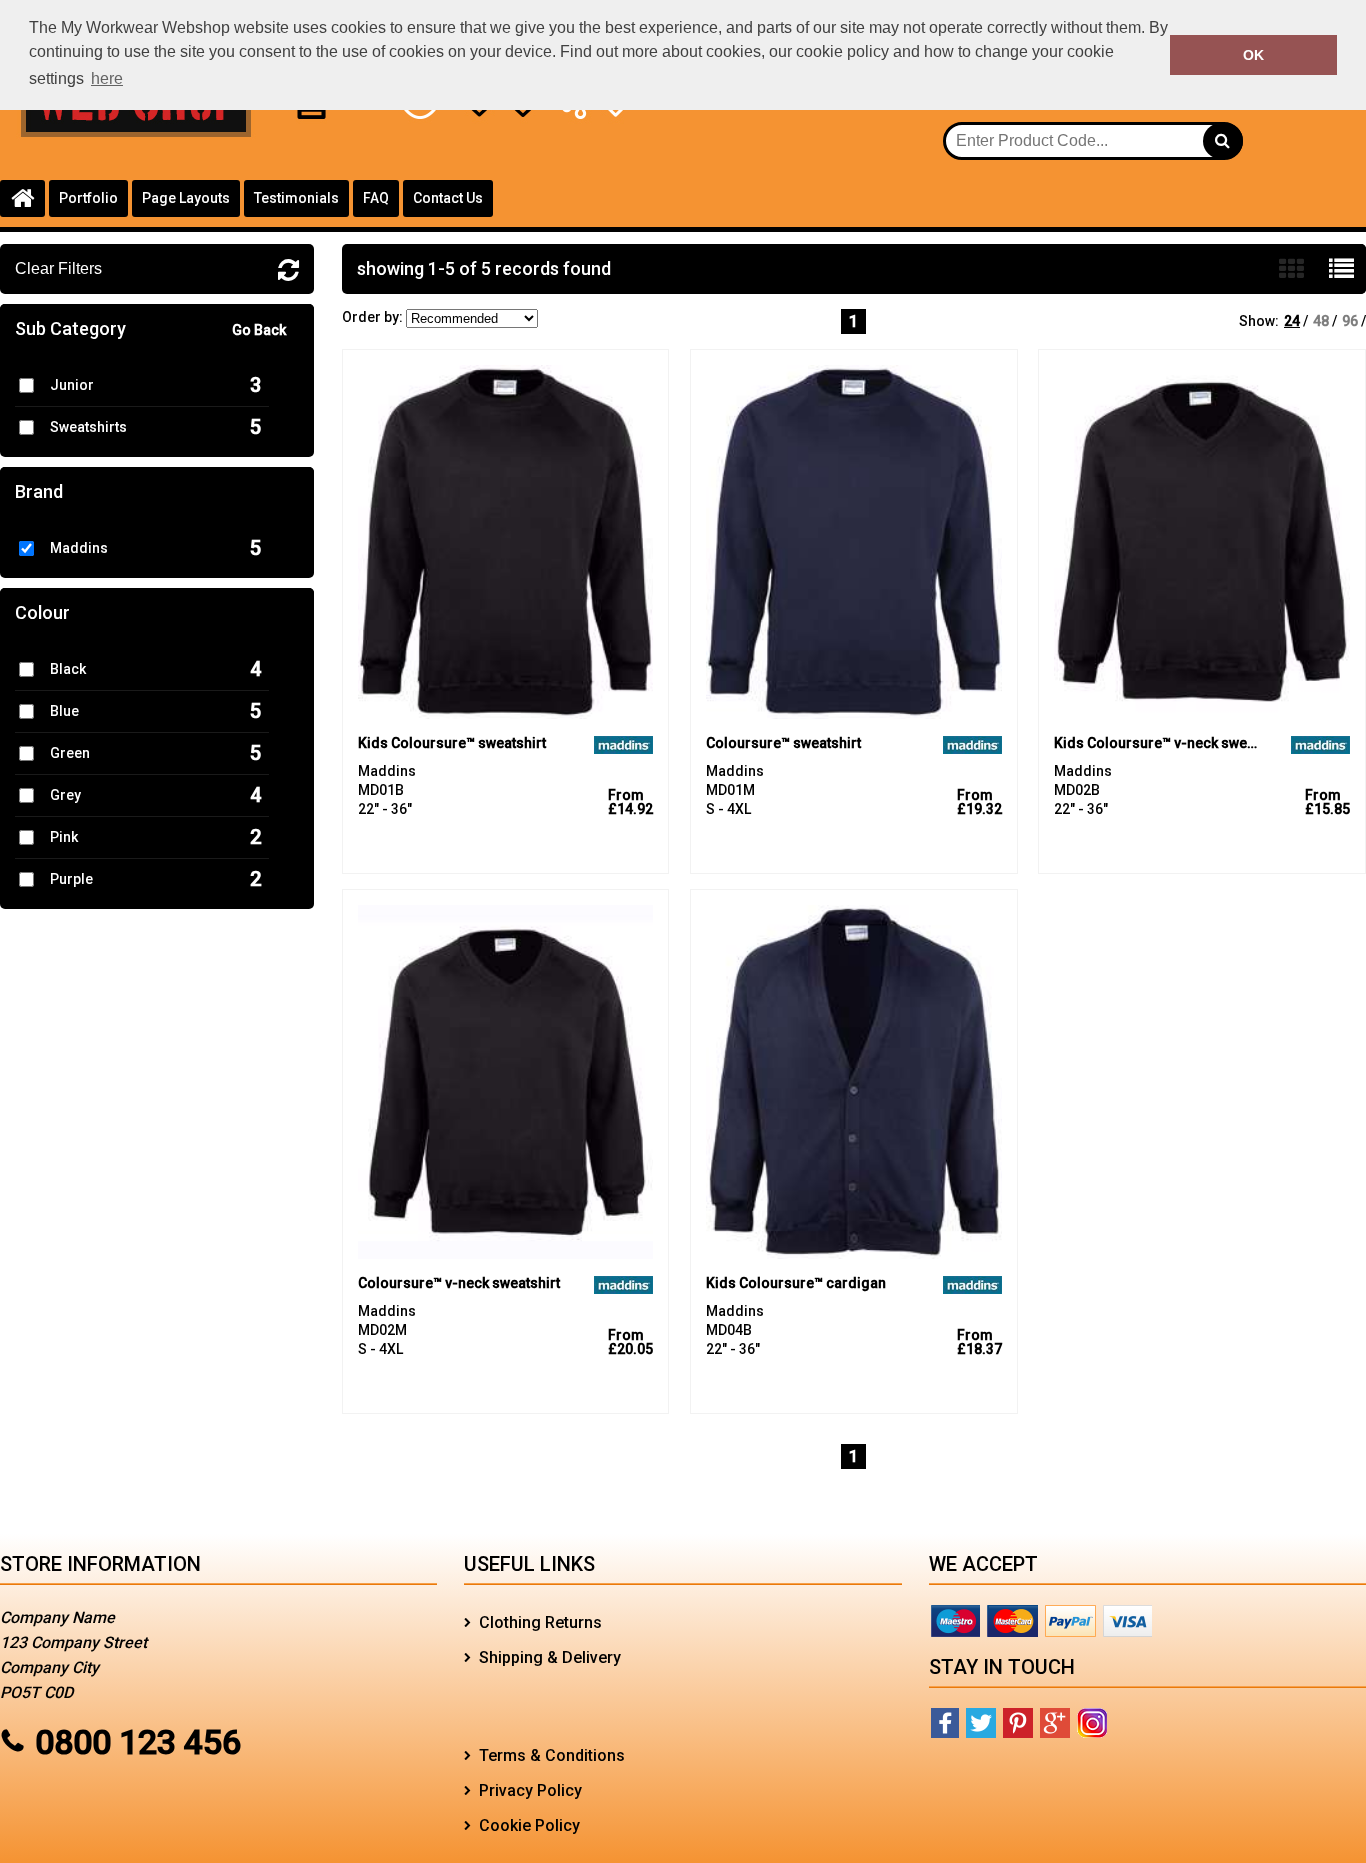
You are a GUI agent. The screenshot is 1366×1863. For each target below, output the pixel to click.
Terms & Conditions (552, 1755)
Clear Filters (58, 268)
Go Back (259, 330)
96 (1350, 321)
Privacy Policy (530, 1790)
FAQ (376, 198)
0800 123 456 (138, 1742)
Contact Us (448, 198)
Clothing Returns (540, 1622)
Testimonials (296, 198)
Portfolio (88, 198)
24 (1292, 321)
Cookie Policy (529, 1825)
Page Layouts (186, 198)
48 (1321, 321)
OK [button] (1253, 55)
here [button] (107, 78)
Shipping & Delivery (550, 1657)
